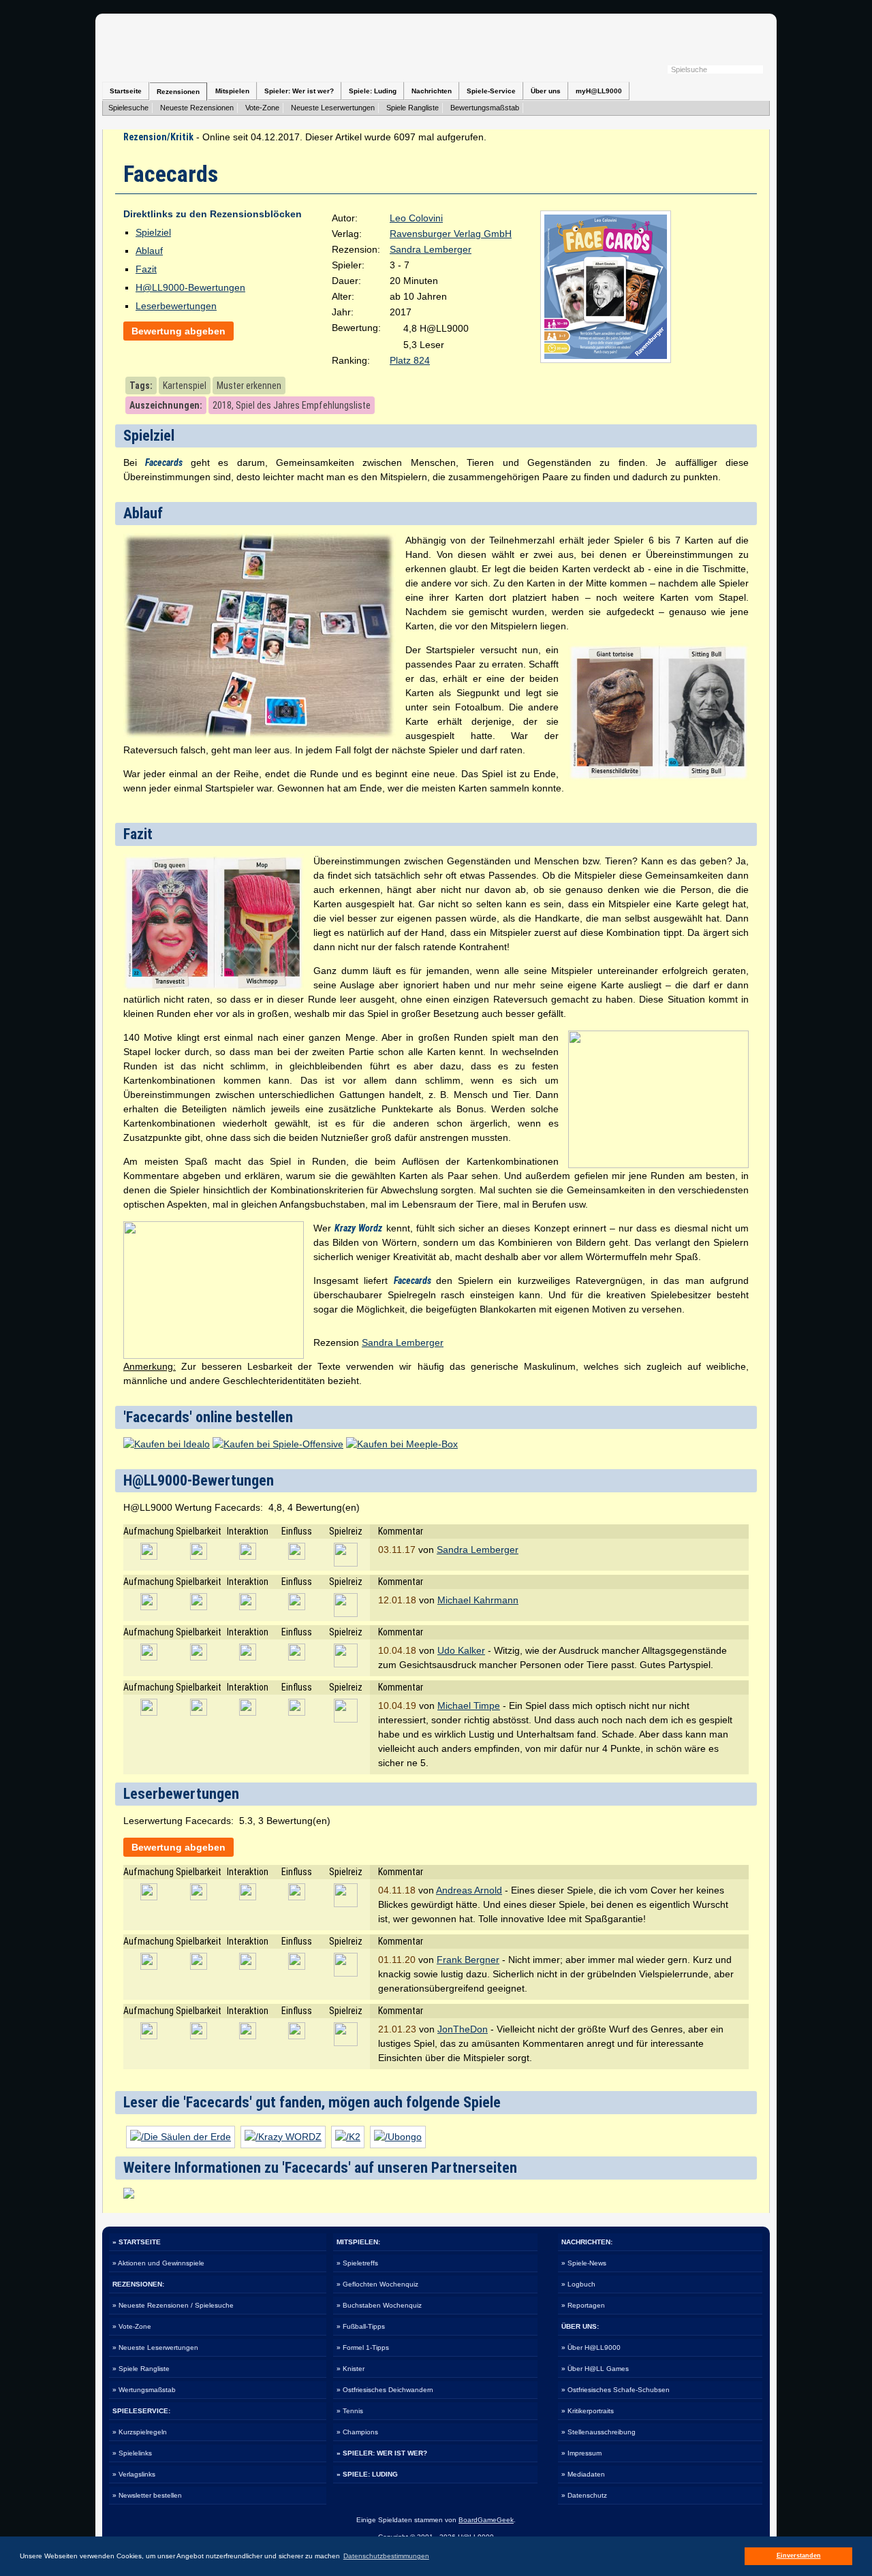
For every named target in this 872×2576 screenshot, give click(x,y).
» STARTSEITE (137, 2242)
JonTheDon (463, 2029)
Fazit (146, 269)
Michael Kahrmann (478, 1600)
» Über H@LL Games (595, 2369)
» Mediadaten (583, 2474)
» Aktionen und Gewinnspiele (158, 2263)
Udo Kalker (461, 1650)
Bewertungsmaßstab (485, 108)
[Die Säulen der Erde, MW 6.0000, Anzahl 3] (181, 2137)
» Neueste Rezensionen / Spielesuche (173, 2305)
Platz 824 (410, 360)
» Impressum (581, 2453)
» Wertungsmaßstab (144, 2390)
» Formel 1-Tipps (363, 2347)
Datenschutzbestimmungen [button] (386, 2556)
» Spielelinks (132, 2453)
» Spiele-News (584, 2263)
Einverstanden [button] (799, 2556)
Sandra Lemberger (431, 249)
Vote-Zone (262, 108)
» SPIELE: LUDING (367, 2474)
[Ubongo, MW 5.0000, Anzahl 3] (398, 2137)
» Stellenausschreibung (598, 2432)
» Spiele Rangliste (141, 2369)
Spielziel (153, 232)
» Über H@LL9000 (591, 2347)
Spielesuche (128, 108)
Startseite (126, 91)
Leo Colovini (416, 218)
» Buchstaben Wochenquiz (379, 2305)
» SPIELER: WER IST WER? (382, 2453)
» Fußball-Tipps (361, 2326)
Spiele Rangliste (412, 108)
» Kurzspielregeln (140, 2432)
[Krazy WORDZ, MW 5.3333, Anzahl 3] (283, 2137)
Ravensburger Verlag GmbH (451, 234)
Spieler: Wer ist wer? (299, 91)
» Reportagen (583, 2305)
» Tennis (350, 2411)
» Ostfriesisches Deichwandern (385, 2390)
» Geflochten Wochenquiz (377, 2284)
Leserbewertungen (176, 306)
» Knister (351, 2369)
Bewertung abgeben (178, 331)
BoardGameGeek (486, 2520)
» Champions (357, 2432)
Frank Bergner (468, 1960)
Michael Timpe (469, 1706)
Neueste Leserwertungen (333, 108)
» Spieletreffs (357, 2263)
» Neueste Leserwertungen (155, 2347)
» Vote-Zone (132, 2326)
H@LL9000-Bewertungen (190, 287)
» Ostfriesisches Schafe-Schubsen (616, 2390)
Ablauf (149, 251)
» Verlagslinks (134, 2474)
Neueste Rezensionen (197, 108)
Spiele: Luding (373, 91)
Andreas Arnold (469, 1890)
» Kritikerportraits (588, 2411)
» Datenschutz (584, 2495)
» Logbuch (578, 2284)
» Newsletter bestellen (147, 2495)
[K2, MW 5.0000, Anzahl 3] (348, 2137)
